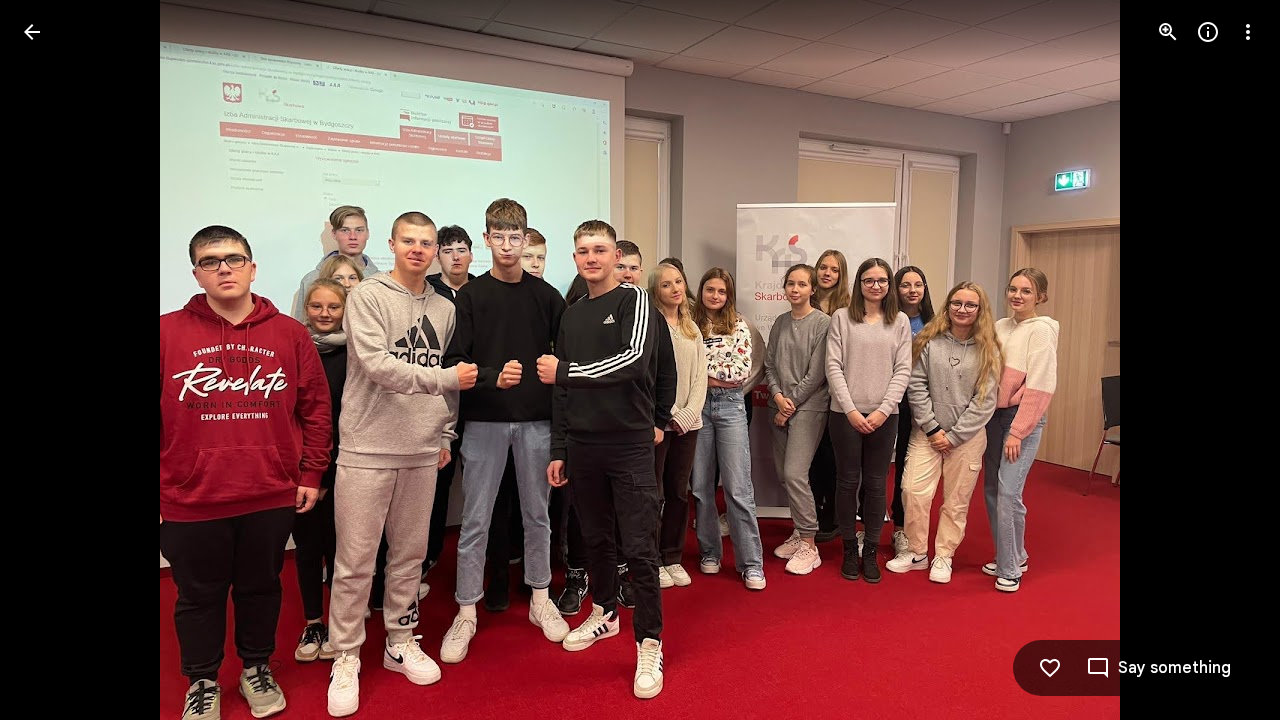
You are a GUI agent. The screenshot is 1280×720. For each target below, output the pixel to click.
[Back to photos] (32, 32)
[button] (56, 360)
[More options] (1248, 32)
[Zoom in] (1168, 32)
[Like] (1050, 668)
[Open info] (1208, 32)
